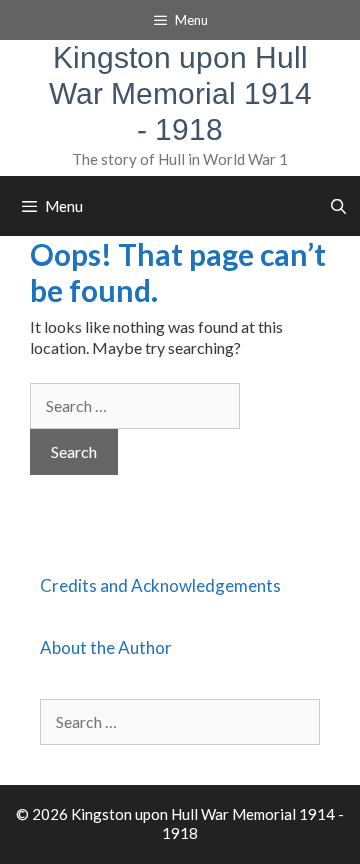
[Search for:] (135, 405)
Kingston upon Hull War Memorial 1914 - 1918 (180, 93)
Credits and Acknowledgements (160, 585)
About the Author (106, 647)
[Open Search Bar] (338, 206)
